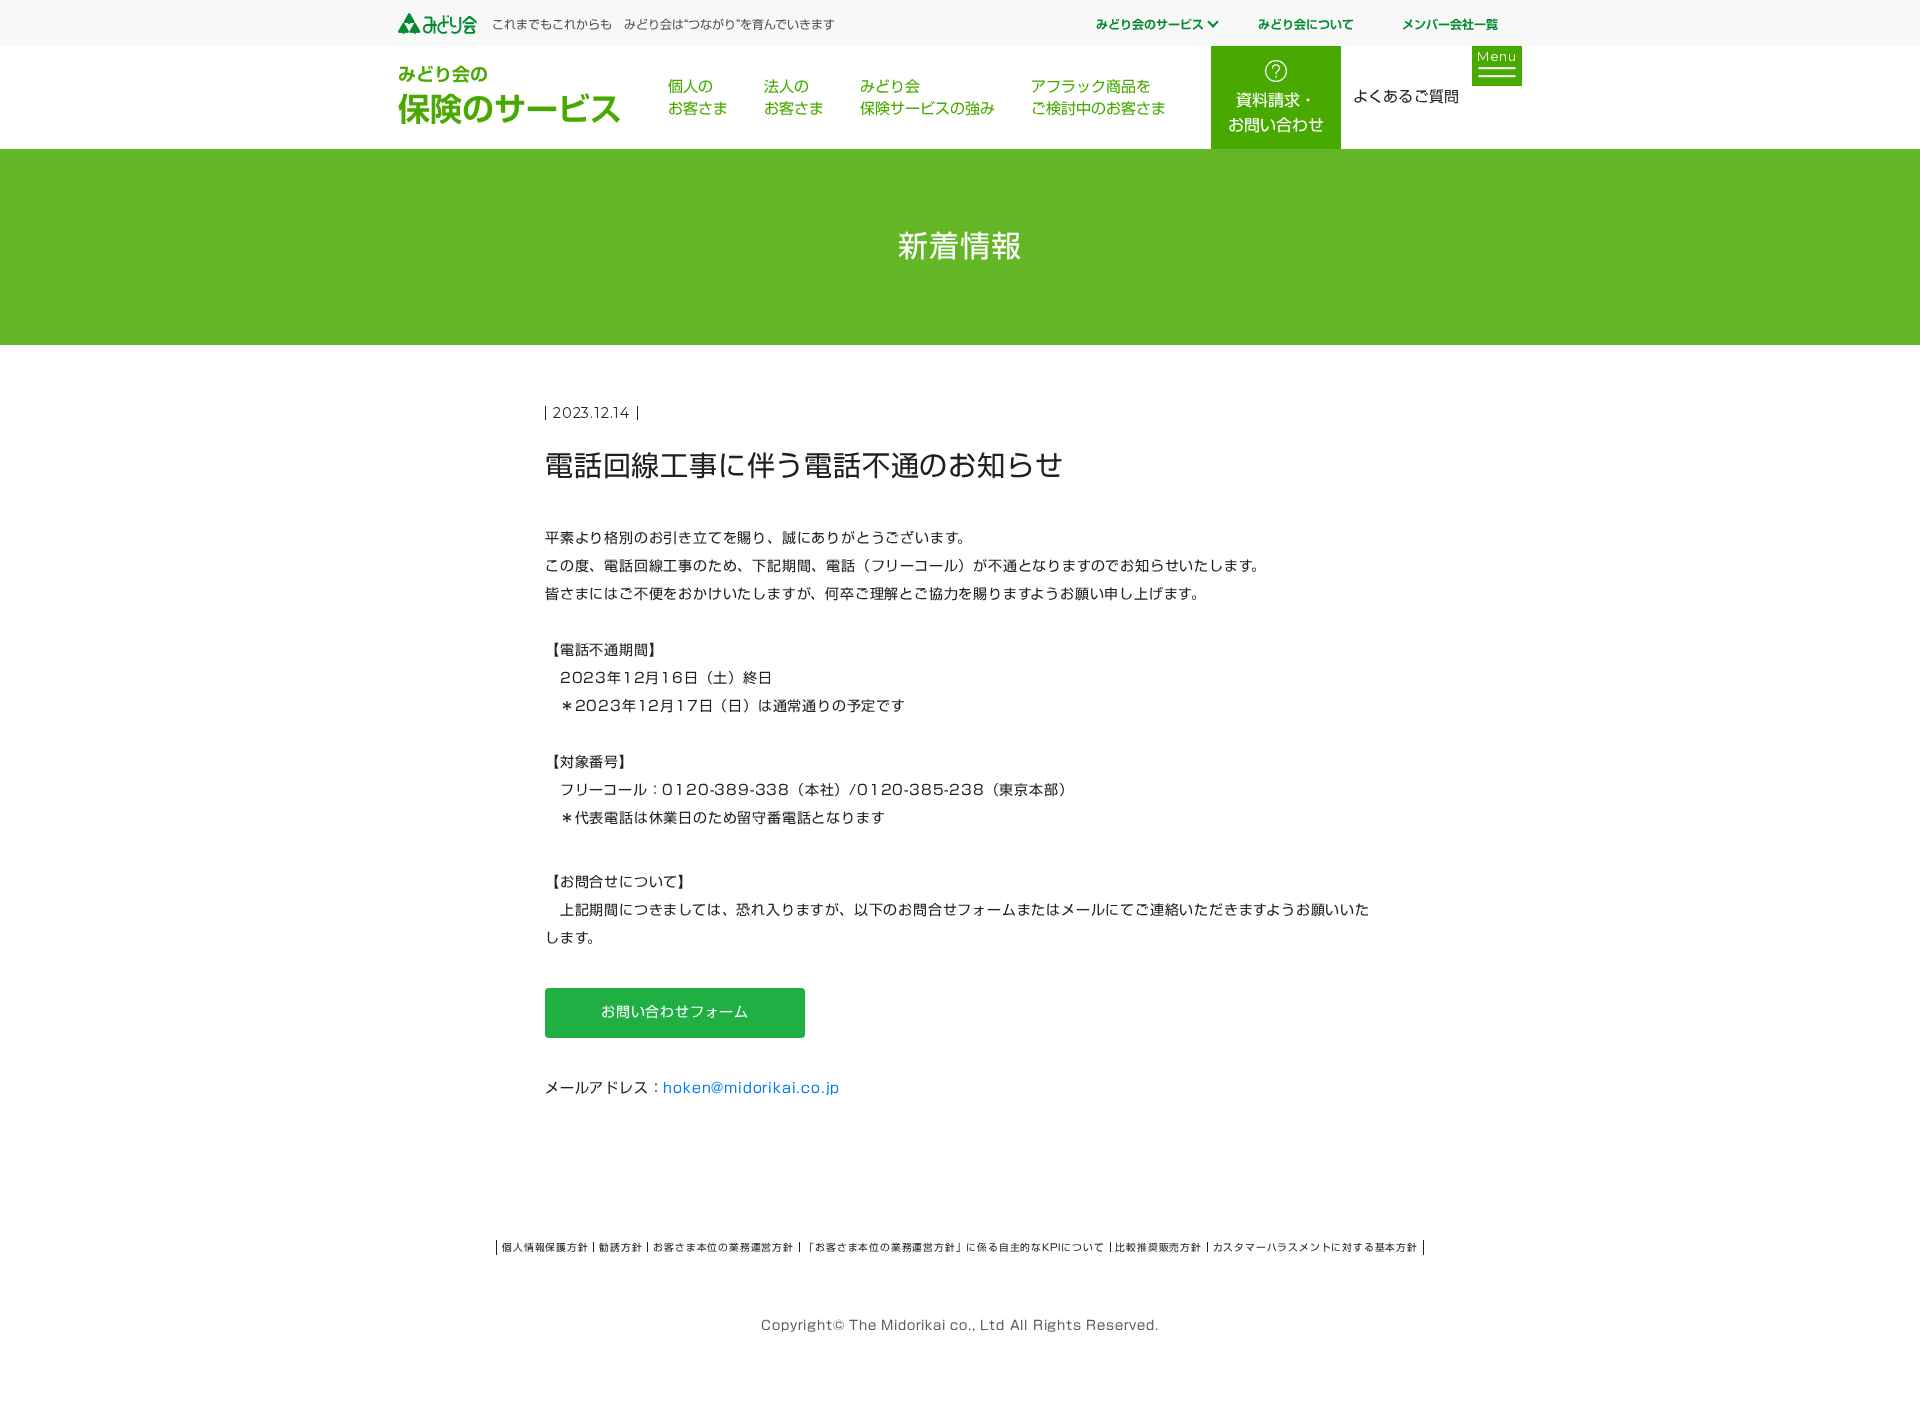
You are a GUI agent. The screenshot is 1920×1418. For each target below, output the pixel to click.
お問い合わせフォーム (675, 1012)
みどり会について (1306, 24)
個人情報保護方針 (545, 1247)
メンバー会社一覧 (1450, 24)
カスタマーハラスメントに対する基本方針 (1315, 1247)
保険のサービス (510, 95)
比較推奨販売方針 (1158, 1247)
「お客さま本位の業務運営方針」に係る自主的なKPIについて (954, 1247)
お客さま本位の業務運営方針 (723, 1247)
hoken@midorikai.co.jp (751, 1088)
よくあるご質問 (1405, 96)
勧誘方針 (620, 1247)
